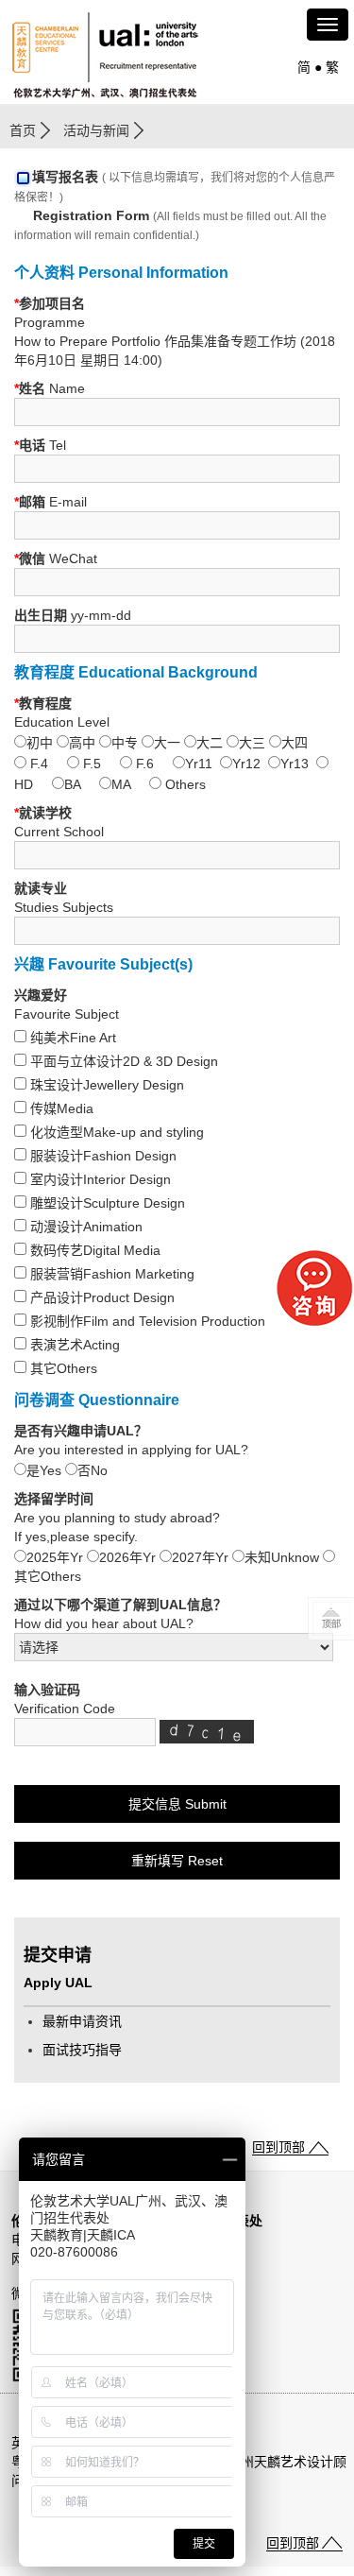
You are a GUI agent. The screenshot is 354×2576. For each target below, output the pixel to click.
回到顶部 (278, 2147)
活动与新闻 (96, 130)
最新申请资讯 (82, 2021)
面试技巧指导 (82, 2050)
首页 (23, 130)
